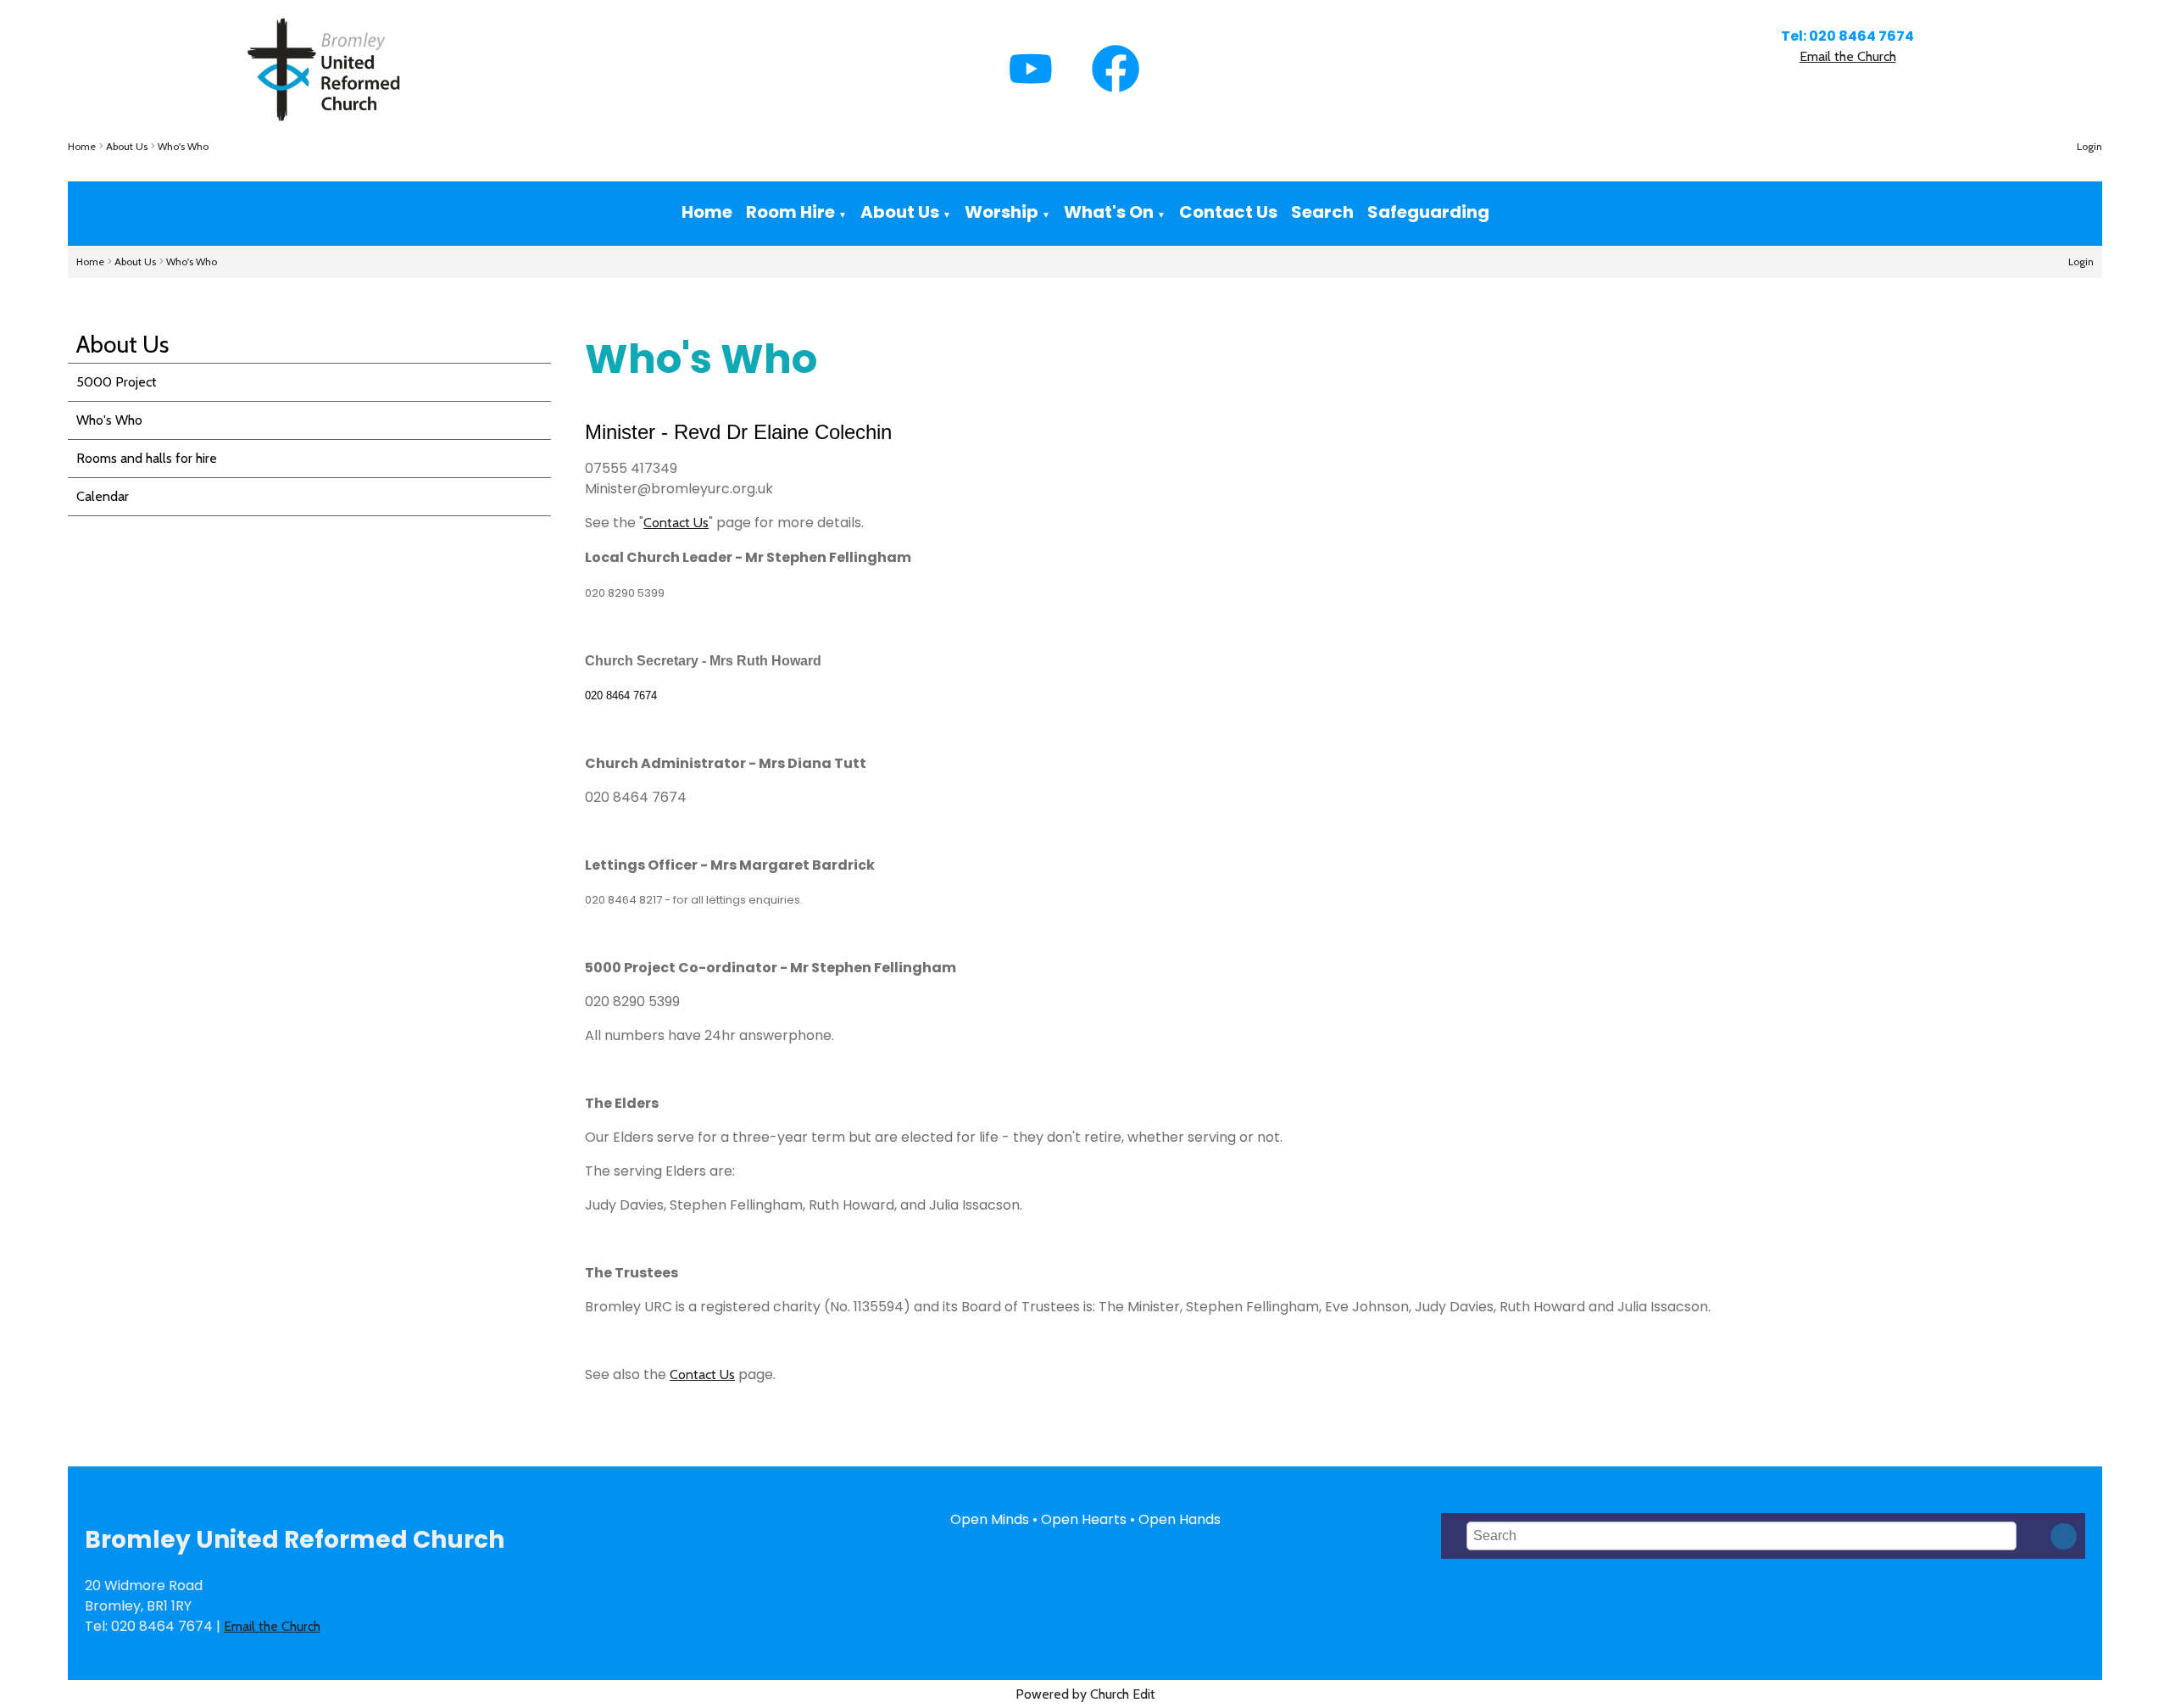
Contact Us (1228, 212)
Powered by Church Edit (1085, 1694)
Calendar (103, 496)
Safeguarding (1428, 212)
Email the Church (1848, 56)
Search (1322, 212)
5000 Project (117, 382)
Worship (1002, 212)
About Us (127, 146)
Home (82, 146)
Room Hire (790, 212)
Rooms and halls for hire (147, 458)
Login (2089, 146)
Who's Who (183, 146)
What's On (1109, 212)
